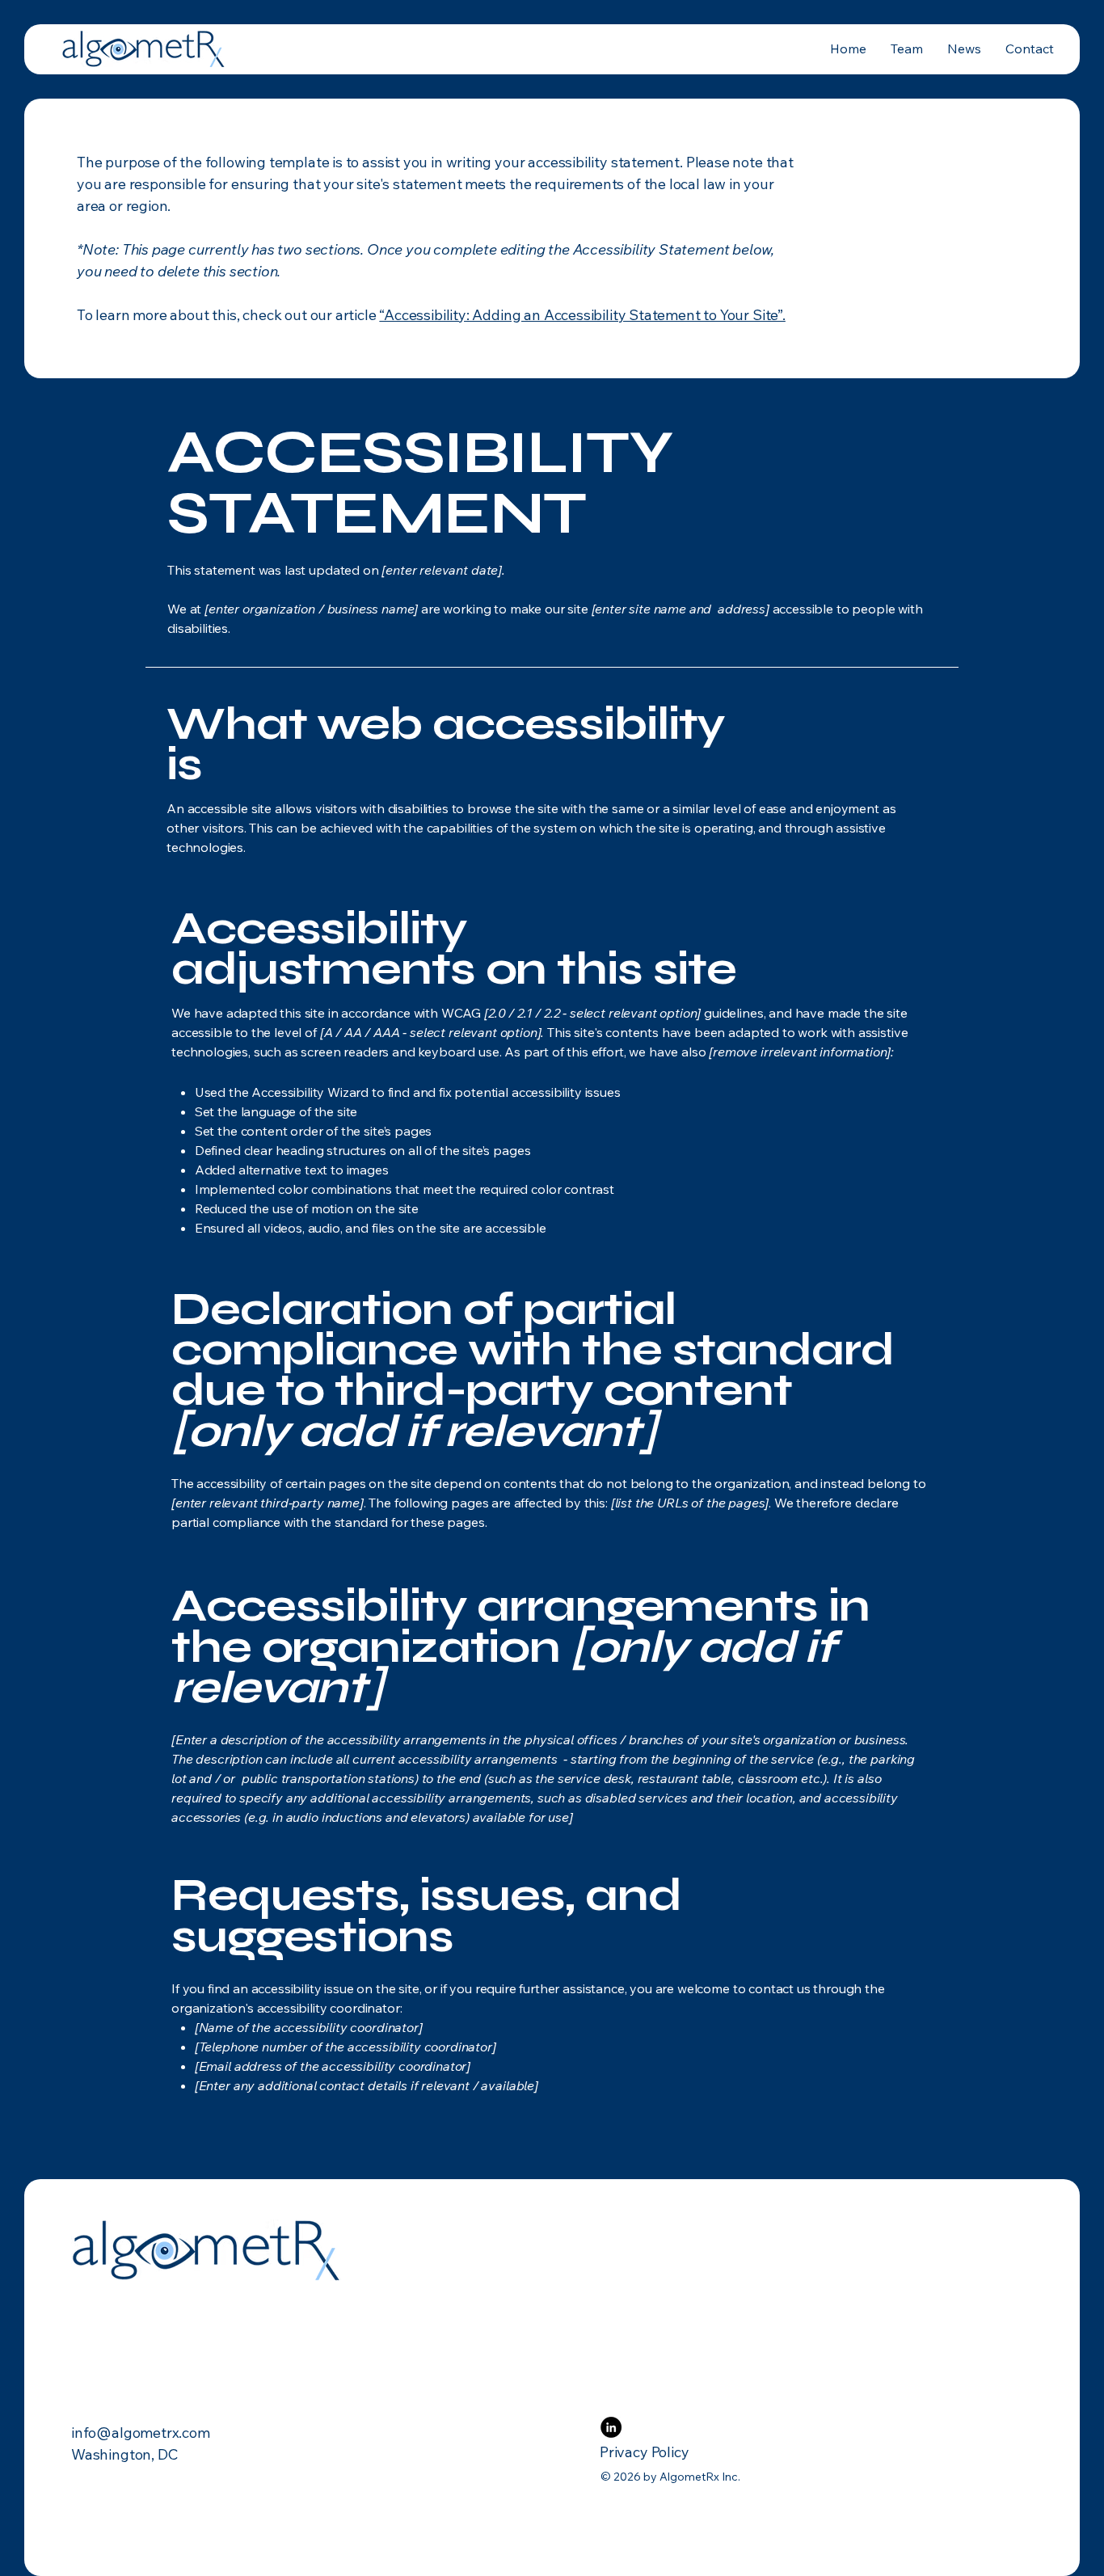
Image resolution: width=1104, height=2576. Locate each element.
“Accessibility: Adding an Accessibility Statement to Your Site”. (582, 315)
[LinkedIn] (611, 2427)
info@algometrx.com (141, 2433)
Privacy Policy (644, 2452)
